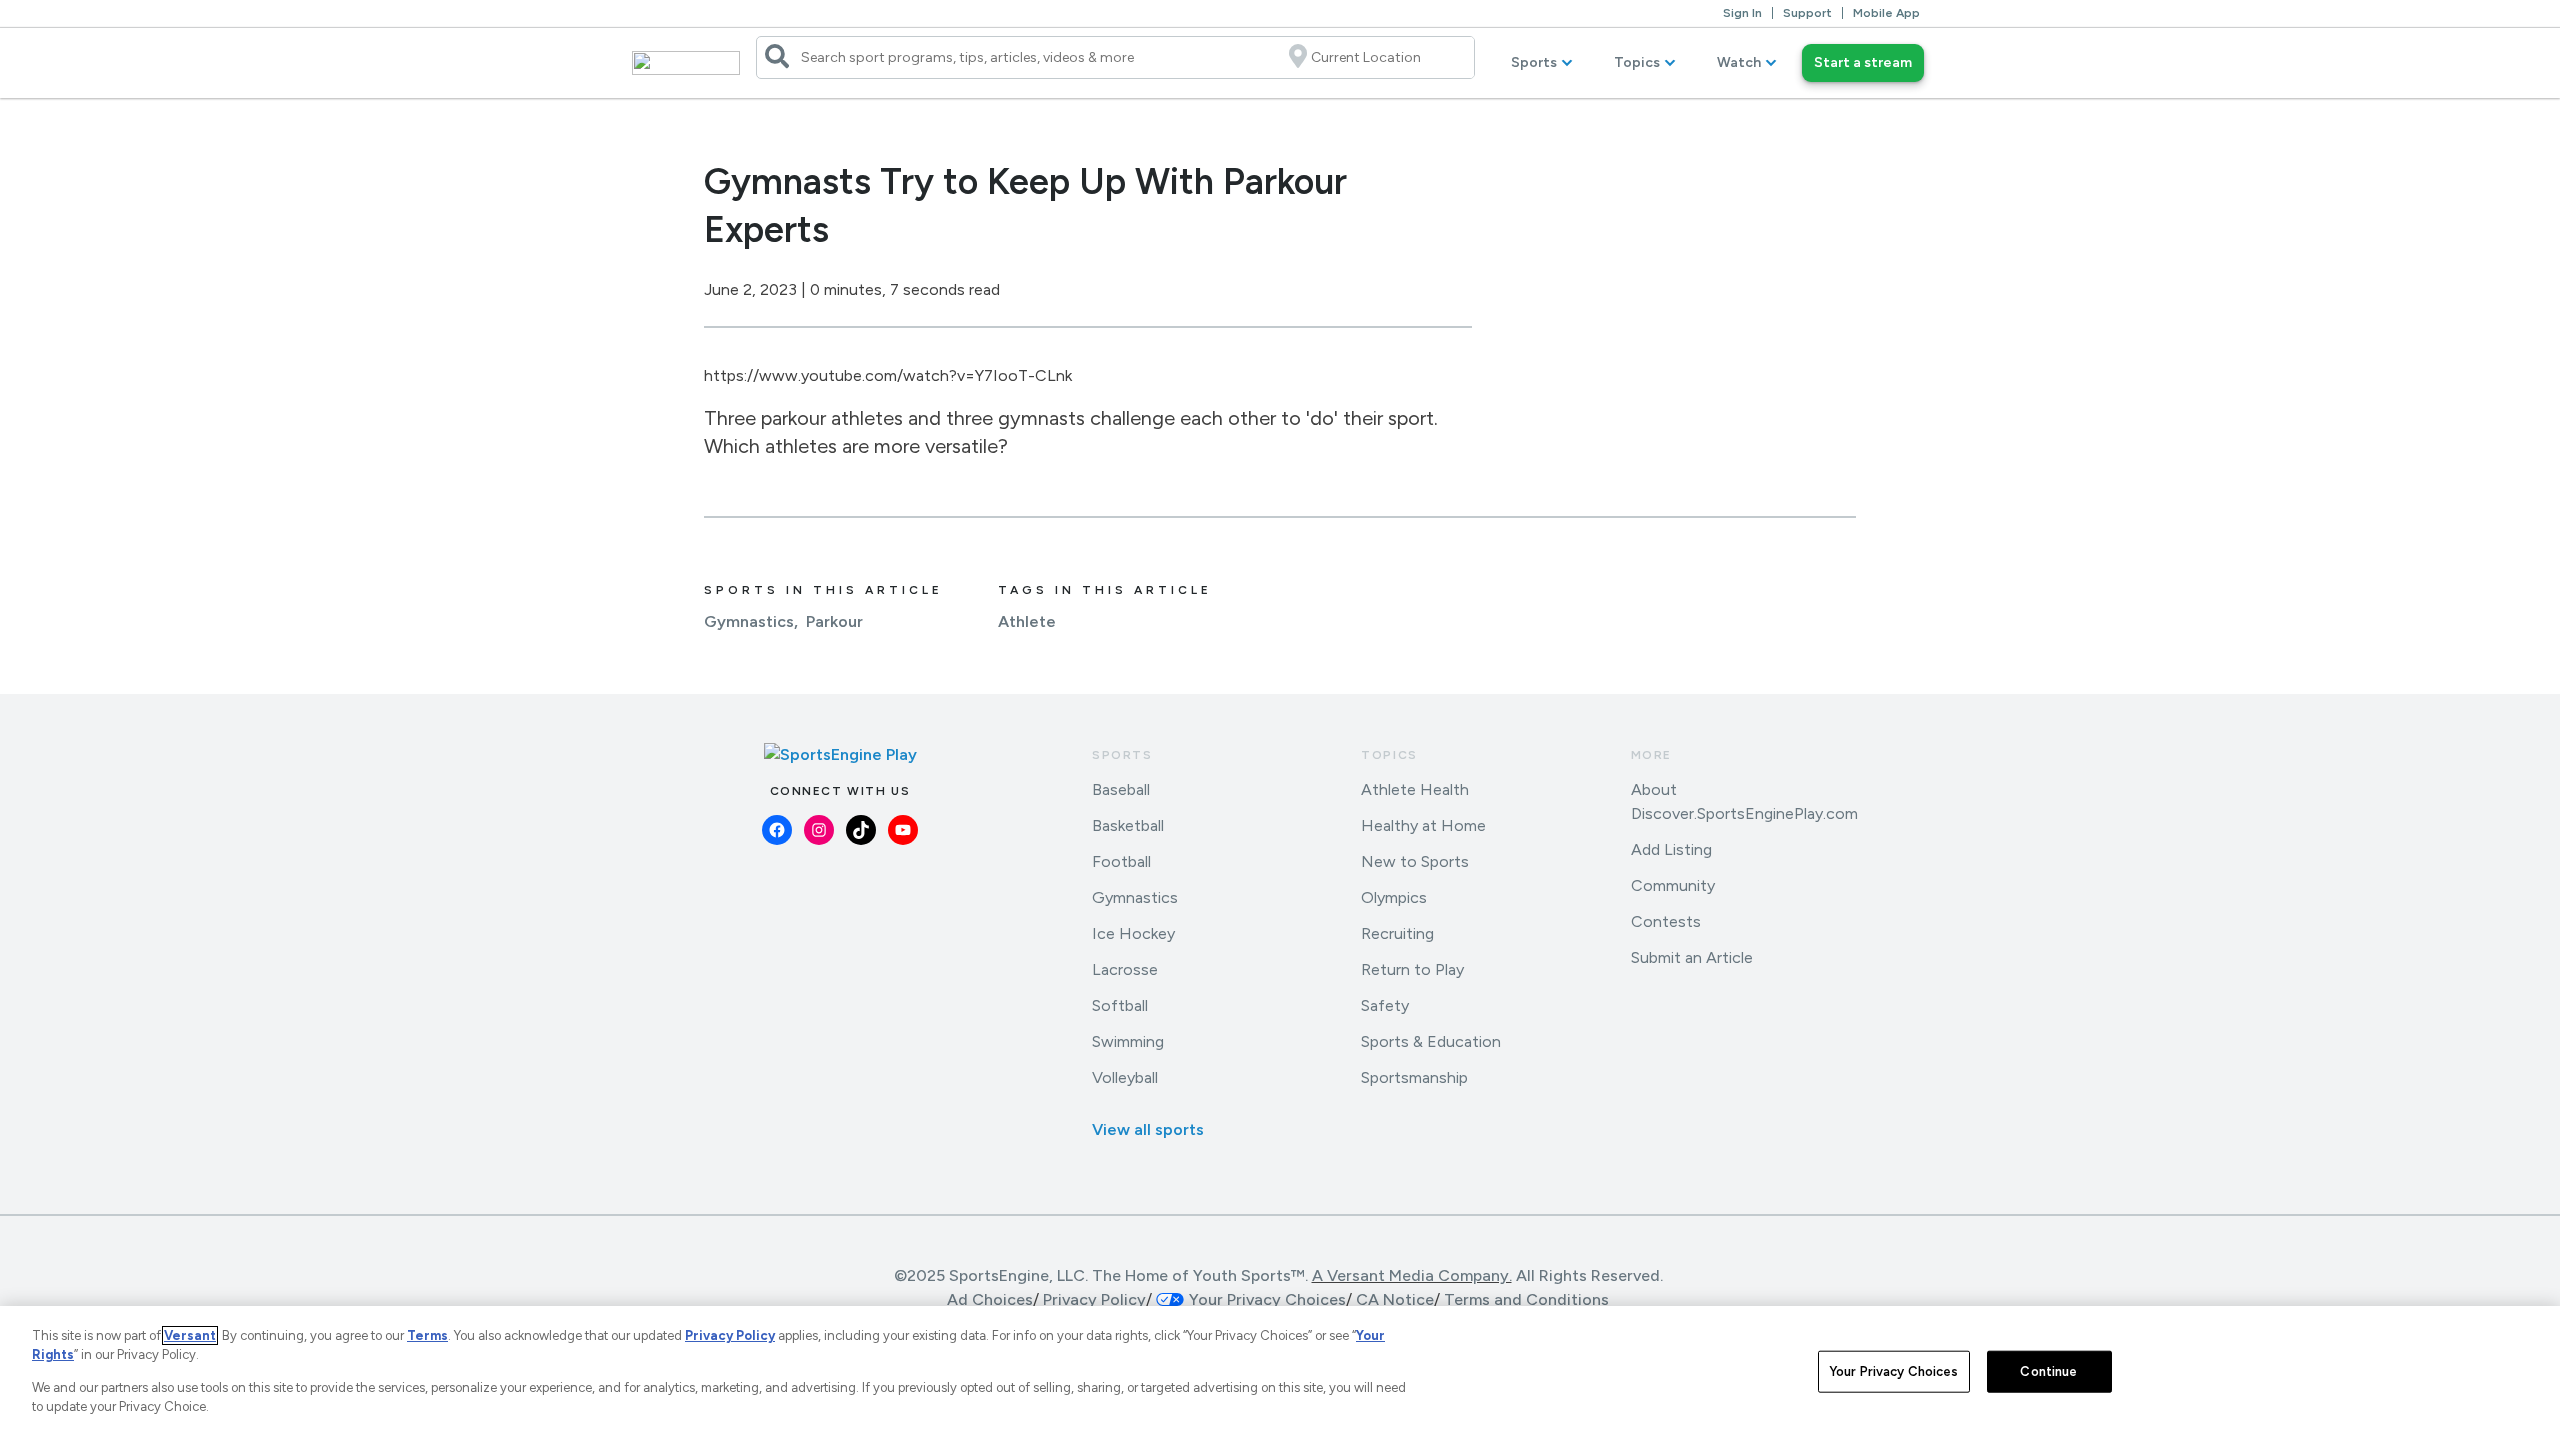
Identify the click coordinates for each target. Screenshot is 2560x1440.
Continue (2048, 1371)
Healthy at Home (1423, 825)
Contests (1666, 921)
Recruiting (1397, 933)
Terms (427, 1335)
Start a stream (1863, 62)
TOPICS (1389, 755)
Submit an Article (1692, 957)
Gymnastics (749, 621)
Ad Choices (990, 1299)
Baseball (1121, 789)
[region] (1280, 1373)
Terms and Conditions (1526, 1299)
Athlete (1027, 621)
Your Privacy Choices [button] (1267, 1299)
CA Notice (1395, 1299)
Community (1673, 885)
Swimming (1128, 1041)
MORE (1651, 755)
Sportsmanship (1414, 1077)
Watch (1739, 62)
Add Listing (1671, 849)
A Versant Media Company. (1412, 1275)
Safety (1385, 1005)
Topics (1637, 62)
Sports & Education (1431, 1041)
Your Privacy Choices (1894, 1371)
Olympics (1394, 897)
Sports (1534, 62)
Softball (1120, 1005)
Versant (190, 1335)
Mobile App (1886, 13)
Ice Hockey (1133, 933)
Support (1807, 13)
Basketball (1128, 825)
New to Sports (1415, 861)
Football (1121, 861)
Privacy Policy (1094, 1299)
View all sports (1148, 1129)
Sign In (1742, 13)
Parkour (834, 621)
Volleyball (1125, 1077)
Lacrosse (1125, 969)
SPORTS (1122, 755)
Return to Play (1412, 969)
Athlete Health (1415, 789)
